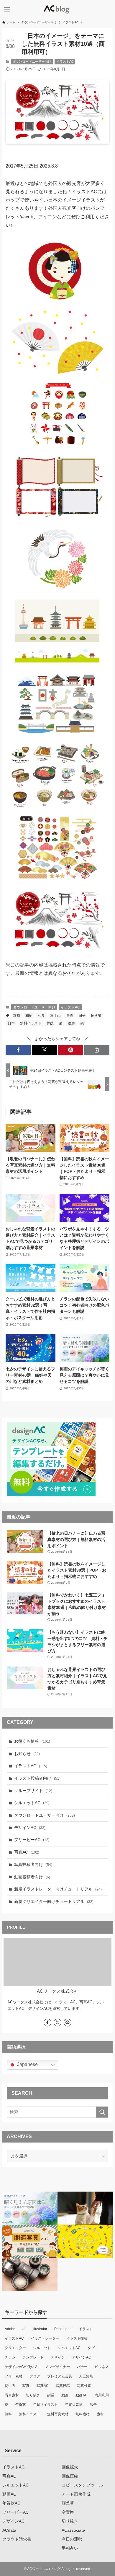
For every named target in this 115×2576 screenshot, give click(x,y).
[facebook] (47, 2023)
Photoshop (63, 2329)
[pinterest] (68, 2023)
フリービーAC (32, 1840)
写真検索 (84, 2386)
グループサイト (33, 1791)
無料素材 (83, 2414)
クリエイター (15, 2348)
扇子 (82, 1016)
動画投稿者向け (32, 1877)
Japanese (27, 2064)
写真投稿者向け (33, 1864)
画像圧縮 (70, 2476)
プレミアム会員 (60, 2376)
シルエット (42, 2348)
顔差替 (68, 2503)
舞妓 (50, 1023)
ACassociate (73, 2530)
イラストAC (65, 61)
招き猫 (96, 1016)
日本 (11, 1023)
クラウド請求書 (17, 2539)
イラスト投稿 (77, 2338)
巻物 (70, 1016)
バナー (82, 2367)
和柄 (29, 1016)
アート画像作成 (76, 2494)
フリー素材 (14, 2376)
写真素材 (12, 2395)
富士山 (55, 1016)
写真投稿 (63, 2386)
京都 (17, 1016)
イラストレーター (45, 2338)
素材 (100, 2414)
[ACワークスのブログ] (57, 9)
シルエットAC (32, 1803)
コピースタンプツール (82, 2485)
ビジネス (102, 2367)
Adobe (10, 2329)
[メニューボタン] (7, 9)
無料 (8, 2414)
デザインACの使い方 (21, 2367)
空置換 (68, 2512)
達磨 (71, 1023)
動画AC (82, 2395)
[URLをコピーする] (97, 1050)
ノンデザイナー (57, 2367)
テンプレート (33, 2357)
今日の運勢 (72, 2539)
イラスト (86, 2329)
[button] (18, 1050)
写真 (26, 2386)
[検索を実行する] (102, 2112)
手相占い (70, 2548)
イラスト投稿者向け (37, 1778)
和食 (41, 1016)
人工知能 (86, 2376)
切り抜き (33, 2395)
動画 (65, 2395)
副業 (51, 2395)
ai (24, 2329)
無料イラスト (31, 1023)
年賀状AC (11, 2503)
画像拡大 (70, 2467)
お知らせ (27, 1754)
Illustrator (40, 2329)
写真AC (27, 1852)
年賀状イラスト (45, 2405)
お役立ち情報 (32, 1741)
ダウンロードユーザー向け (32, 61)
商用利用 (102, 2395)
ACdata (9, 2530)
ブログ (35, 2376)
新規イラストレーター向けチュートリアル (58, 1889)
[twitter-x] (57, 2023)
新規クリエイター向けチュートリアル (54, 1901)
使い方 (10, 2386)
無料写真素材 (58, 2414)
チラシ (10, 2357)
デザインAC (30, 1828)
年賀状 (21, 2405)
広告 (93, 2405)
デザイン (58, 2357)
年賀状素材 (74, 2405)
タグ (91, 2348)
